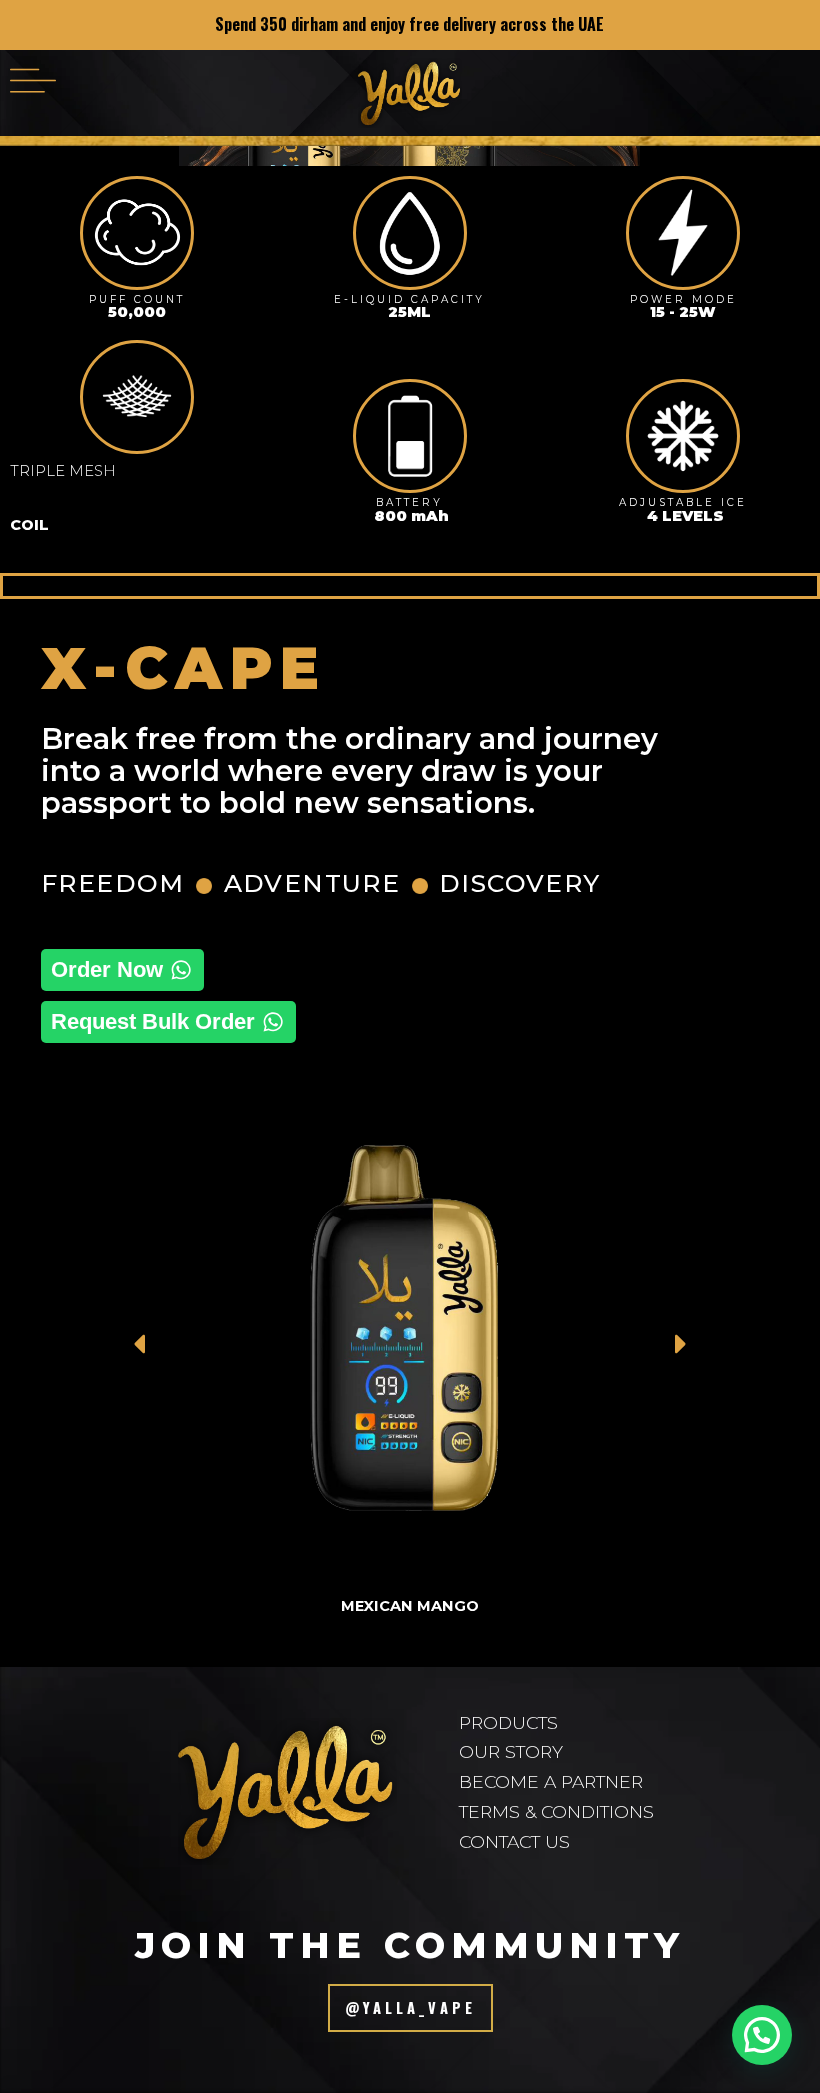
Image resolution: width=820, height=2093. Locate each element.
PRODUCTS (508, 1722)
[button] (33, 79)
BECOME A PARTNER (551, 1781)
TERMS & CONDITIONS (556, 1811)
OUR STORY (511, 1751)
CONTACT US (514, 1841)
